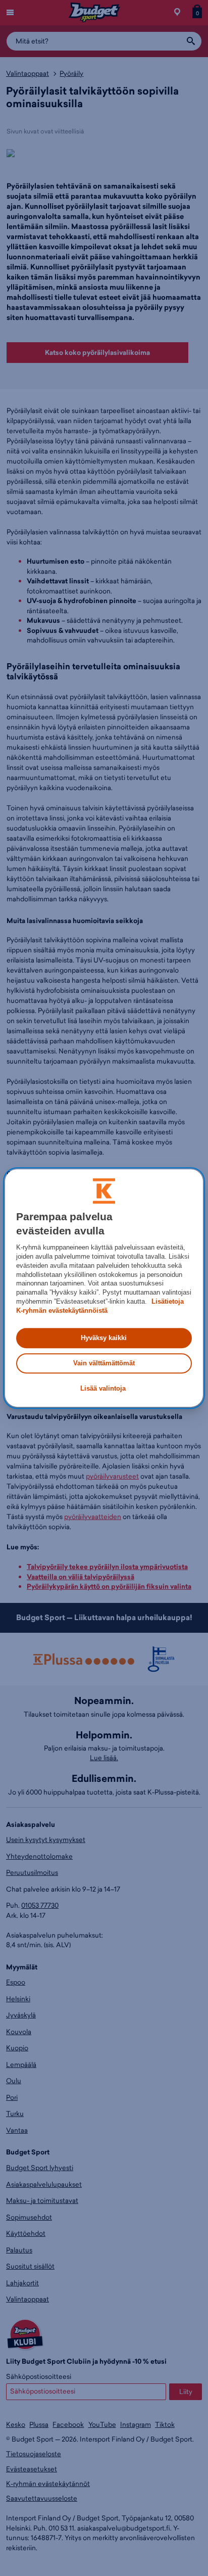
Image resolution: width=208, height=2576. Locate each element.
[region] (104, 1288)
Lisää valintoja (103, 1389)
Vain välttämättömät (104, 1363)
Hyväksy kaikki (104, 1338)
